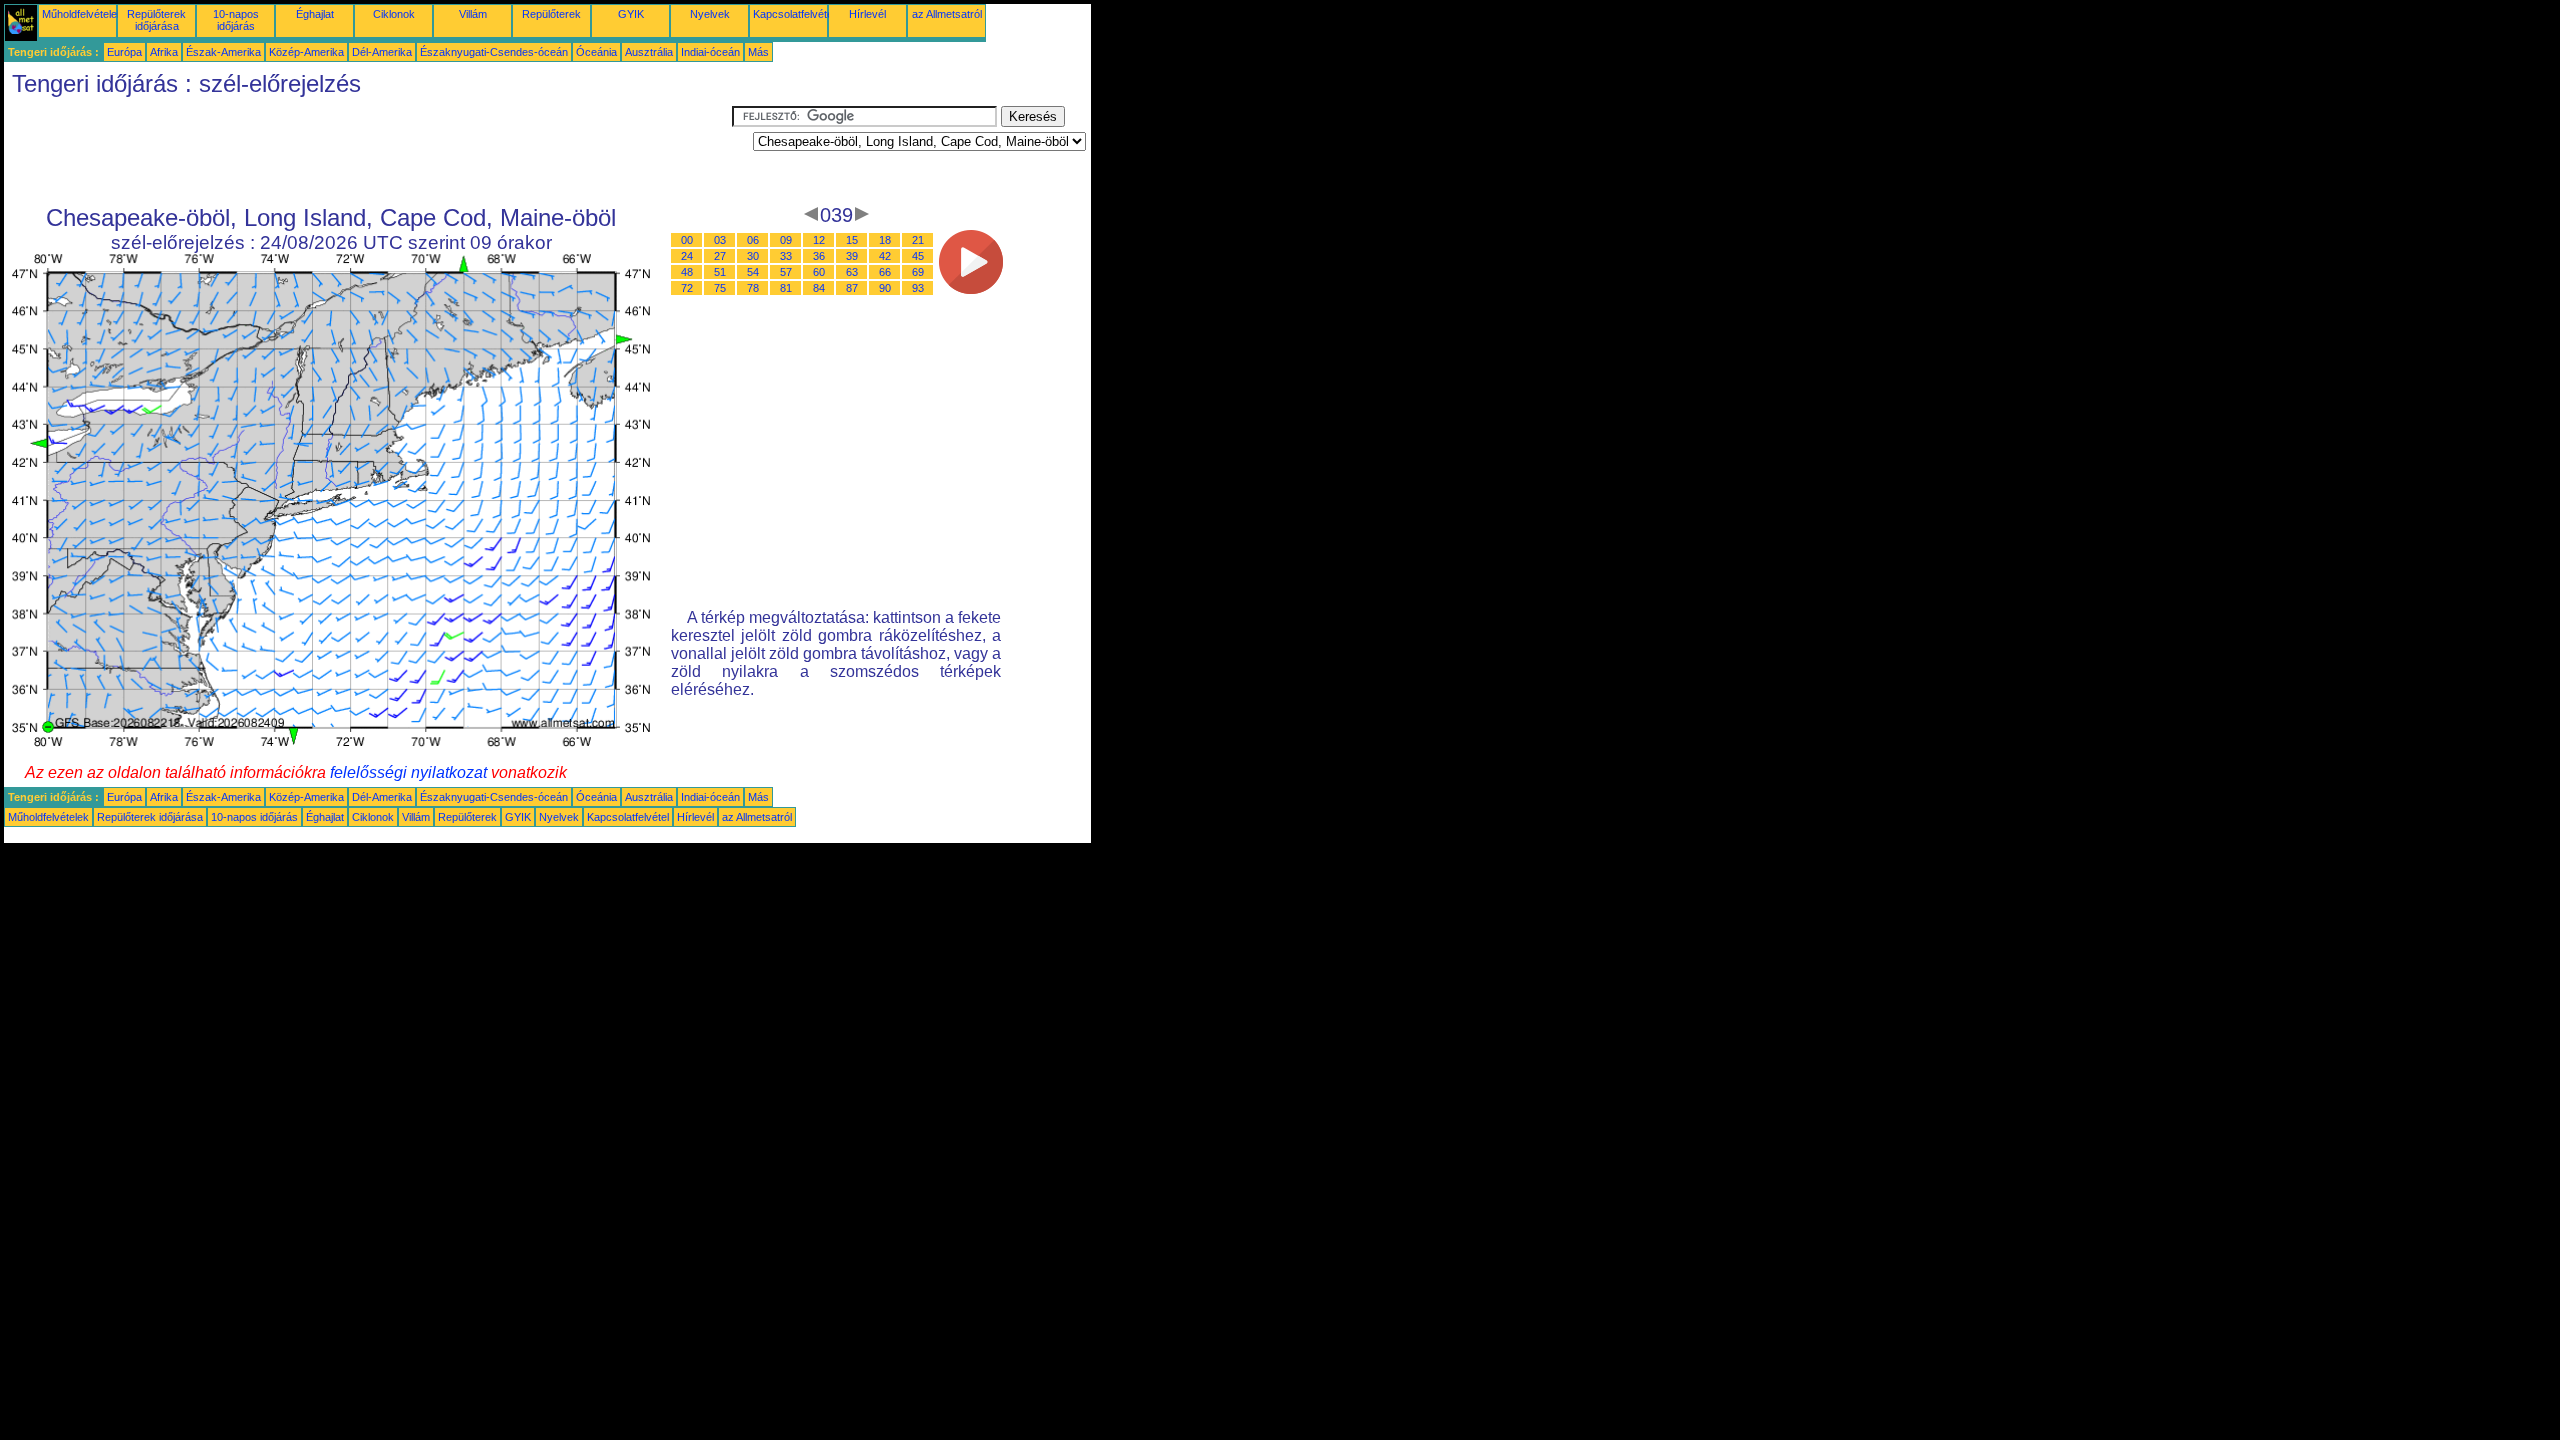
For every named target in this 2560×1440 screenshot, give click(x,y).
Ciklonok (394, 14)
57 (786, 272)
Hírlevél (867, 14)
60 (819, 272)
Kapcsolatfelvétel (794, 14)
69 (918, 272)
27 (720, 256)
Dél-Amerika (382, 52)
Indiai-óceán (710, 52)
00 (687, 240)
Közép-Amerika (306, 52)
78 (753, 288)
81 (786, 288)
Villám (473, 14)
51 (720, 272)
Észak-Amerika (223, 52)
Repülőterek (551, 14)
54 (753, 272)
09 (786, 240)
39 (852, 256)
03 (720, 240)
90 (885, 288)
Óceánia (596, 52)
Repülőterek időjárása (156, 20)
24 (687, 256)
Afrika (164, 52)
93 (918, 288)
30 (753, 256)
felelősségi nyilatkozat (408, 772)
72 (687, 288)
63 (852, 272)
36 (819, 256)
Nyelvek (710, 14)
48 (687, 272)
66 (885, 272)
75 (720, 288)
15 (852, 240)
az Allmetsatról (947, 14)
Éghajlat (315, 14)
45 (918, 256)
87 (852, 288)
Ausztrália (649, 52)
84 (819, 288)
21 (918, 240)
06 (753, 240)
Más (758, 52)
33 (786, 256)
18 (885, 240)
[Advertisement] (368, 151)
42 (885, 256)
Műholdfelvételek (82, 14)
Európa (124, 52)
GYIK (631, 14)
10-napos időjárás (236, 20)
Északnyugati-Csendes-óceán (494, 52)
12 (819, 240)
